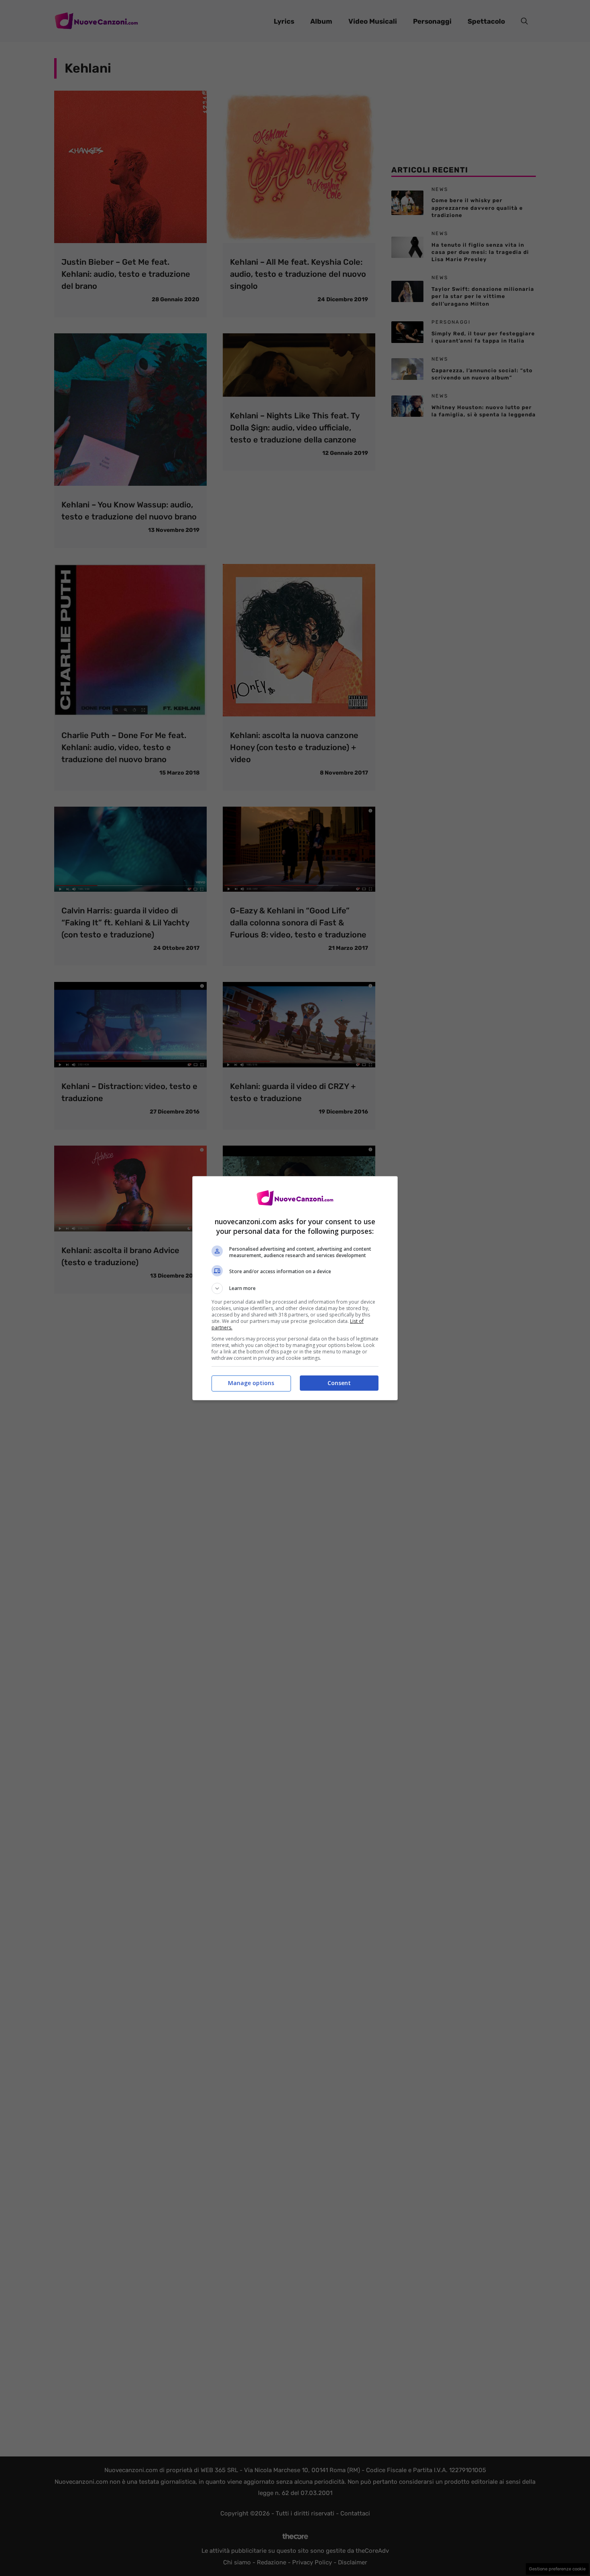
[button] (295, 1288)
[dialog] (295, 1288)
